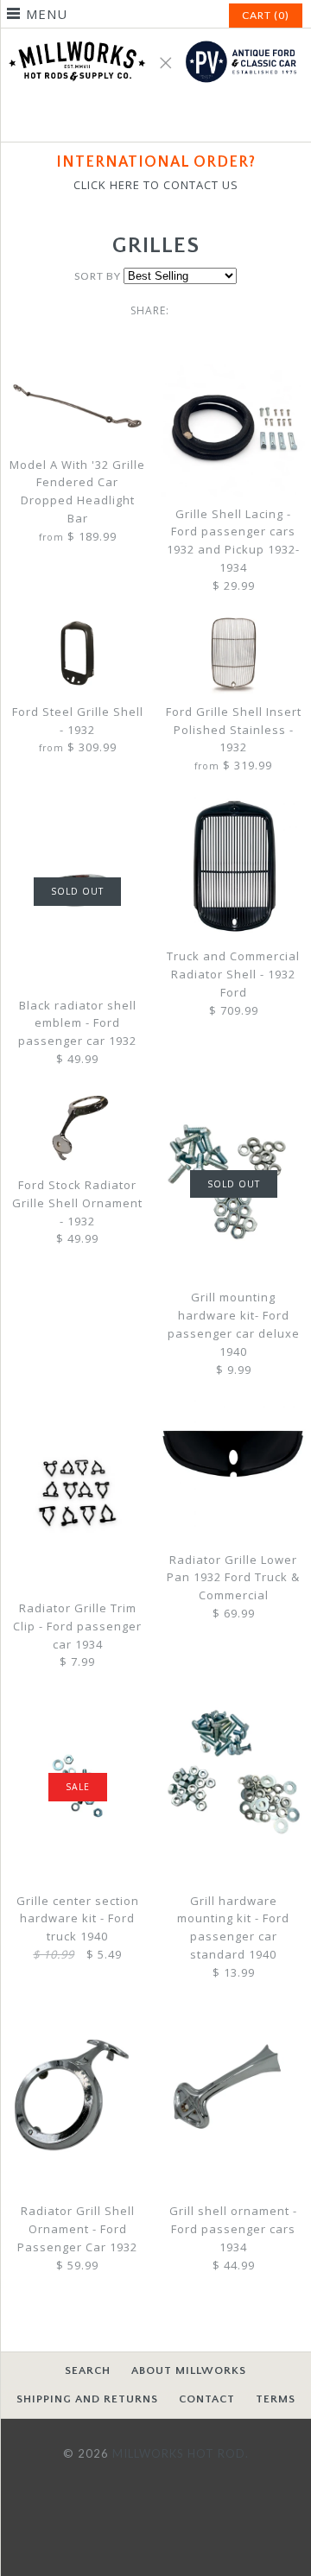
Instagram (176, 118)
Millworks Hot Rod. (181, 2453)
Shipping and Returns (87, 2399)
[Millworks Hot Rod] (155, 37)
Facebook (135, 118)
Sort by (98, 276)
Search (88, 2370)
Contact (207, 2399)
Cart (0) (266, 15)
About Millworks (189, 2370)
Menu (47, 14)
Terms (276, 2399)
